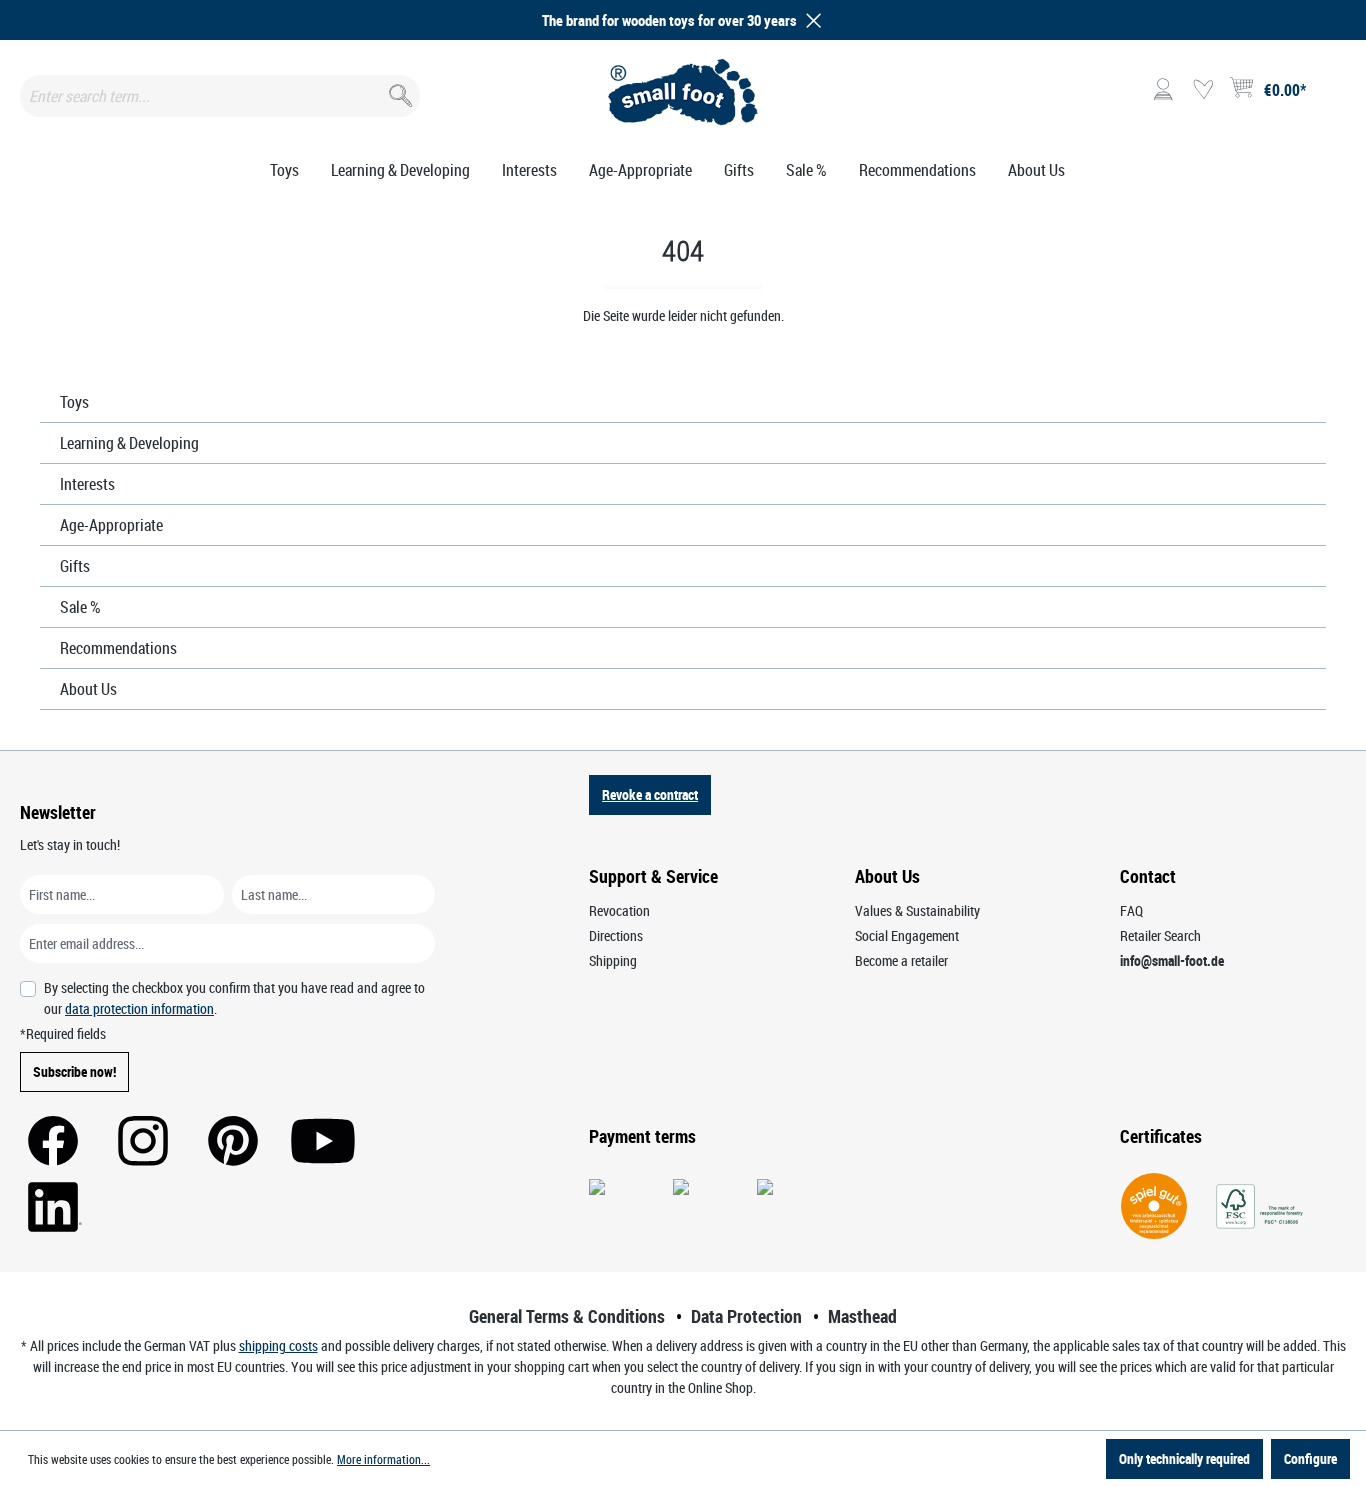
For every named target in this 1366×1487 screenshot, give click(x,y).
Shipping (613, 960)
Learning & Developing (129, 443)
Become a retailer (901, 960)
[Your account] (1163, 90)
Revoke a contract (650, 794)
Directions (616, 935)
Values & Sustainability (917, 910)
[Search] (398, 91)
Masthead (862, 1316)
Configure (1310, 1458)
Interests (87, 484)
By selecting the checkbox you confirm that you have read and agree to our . (234, 998)
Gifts (75, 566)
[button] (810, 20)
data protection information (139, 1008)
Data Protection (746, 1316)
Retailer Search (1160, 935)
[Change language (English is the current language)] (1329, 96)
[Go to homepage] (682, 92)
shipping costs (278, 1345)
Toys (74, 402)
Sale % (80, 607)
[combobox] (220, 96)
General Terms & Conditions (567, 1316)
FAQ (1131, 910)
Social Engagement (907, 935)
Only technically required (1184, 1458)
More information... (383, 1459)
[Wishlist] (1203, 90)
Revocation (619, 910)
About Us (88, 689)
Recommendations (118, 648)
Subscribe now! (74, 1071)
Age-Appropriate (111, 525)
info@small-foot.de (1172, 960)
